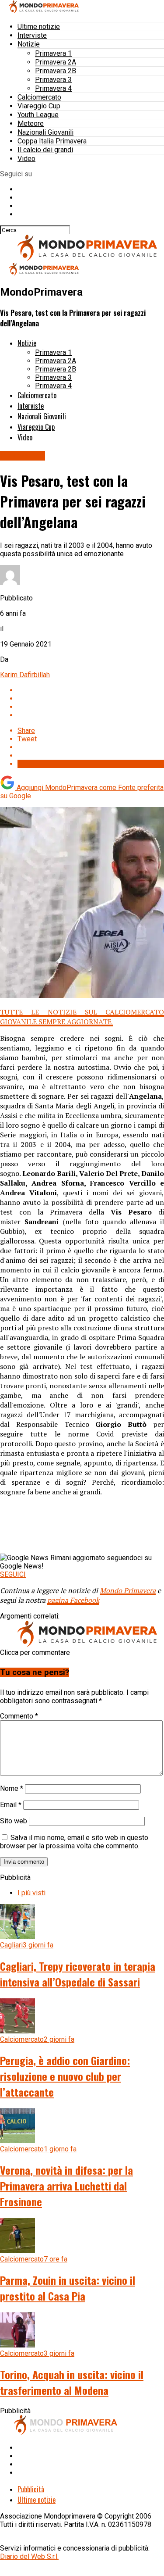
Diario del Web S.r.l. (29, 2556)
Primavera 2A (56, 62)
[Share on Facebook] (91, 690)
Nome (12, 1788)
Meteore (31, 123)
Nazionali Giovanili (45, 132)
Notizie (29, 44)
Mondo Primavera (128, 1590)
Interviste (32, 35)
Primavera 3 (53, 80)
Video (26, 159)
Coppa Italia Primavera (52, 141)
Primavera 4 (53, 88)
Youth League (38, 115)
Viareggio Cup (39, 106)
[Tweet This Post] (91, 698)
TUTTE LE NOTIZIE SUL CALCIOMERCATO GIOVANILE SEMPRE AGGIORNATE (82, 1017)
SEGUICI (13, 1574)
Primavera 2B (56, 71)
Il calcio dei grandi (45, 150)
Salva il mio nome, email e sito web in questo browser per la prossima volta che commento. (74, 1842)
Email (11, 1805)
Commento (19, 1716)
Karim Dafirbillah (25, 675)
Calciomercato (39, 97)
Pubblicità (31, 2489)
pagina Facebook (73, 1600)
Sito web (14, 1821)
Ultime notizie (39, 27)
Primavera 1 (53, 53)
